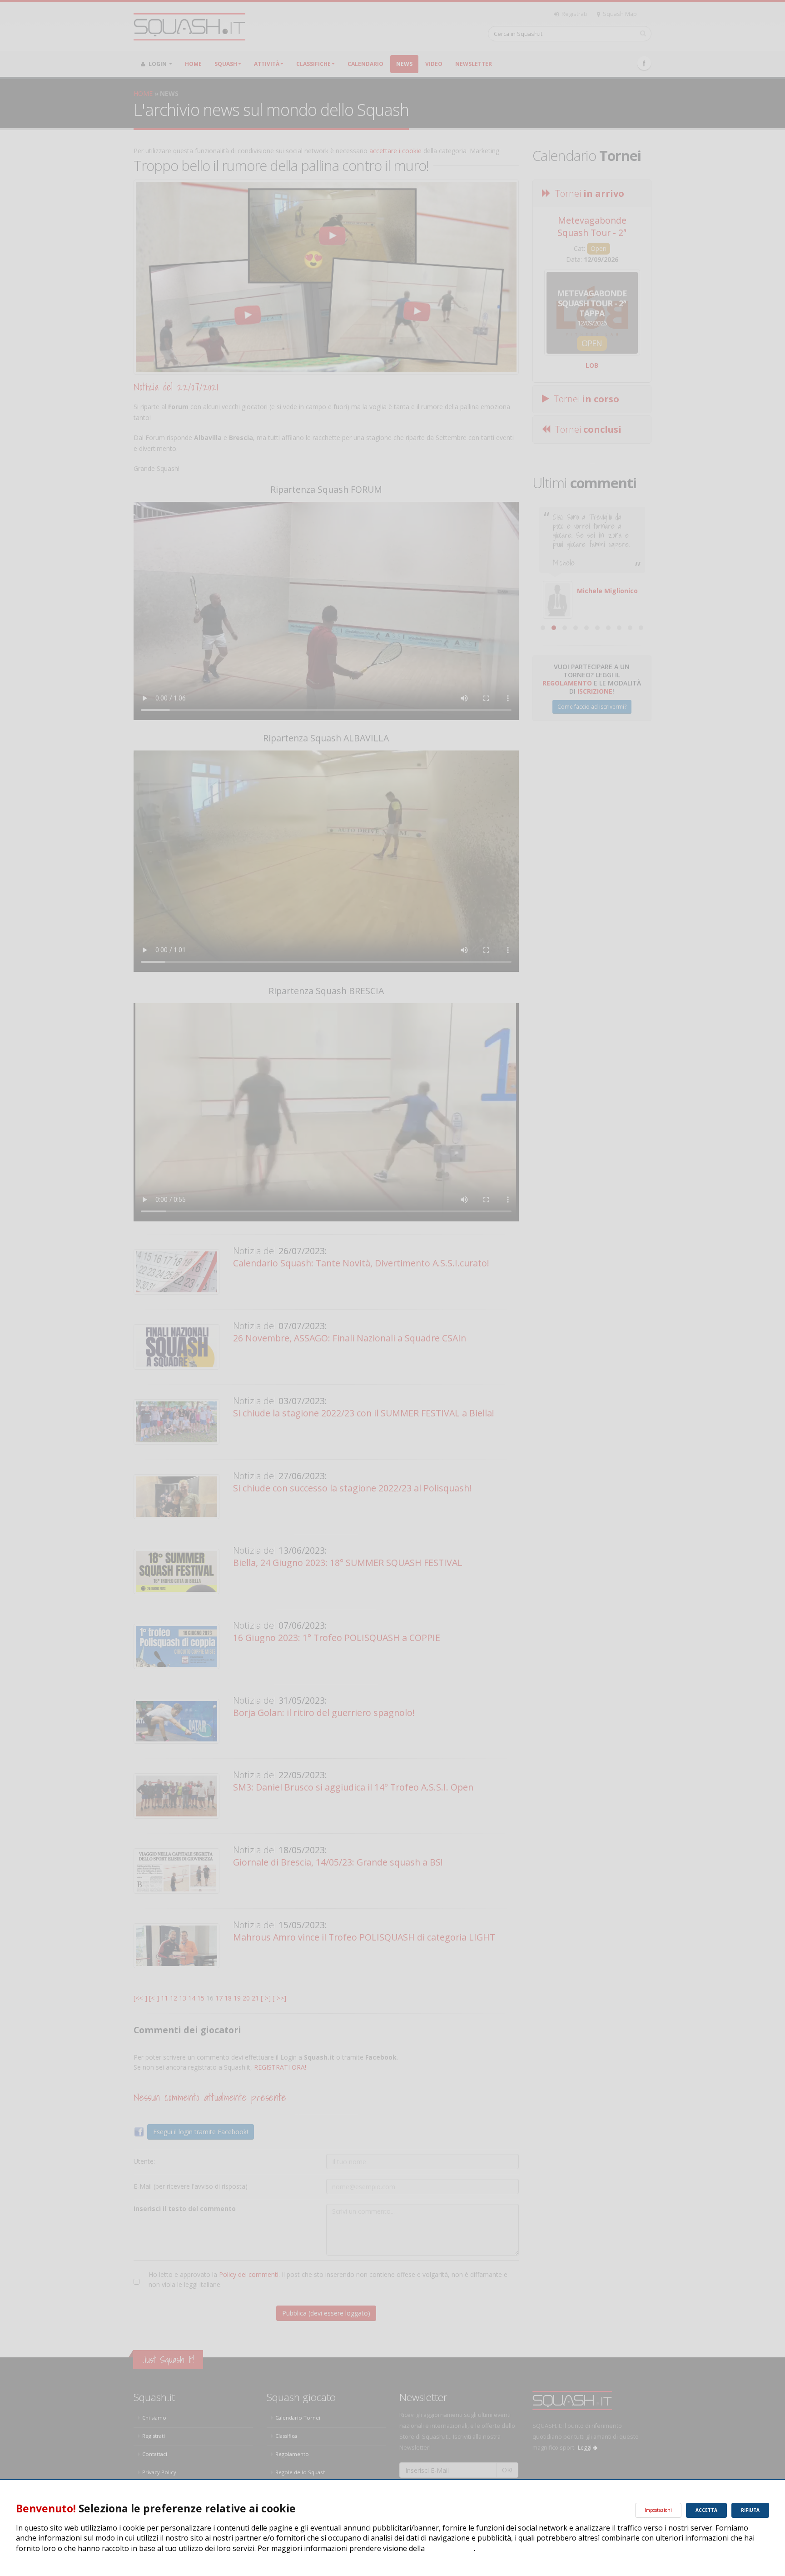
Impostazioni (658, 2510)
